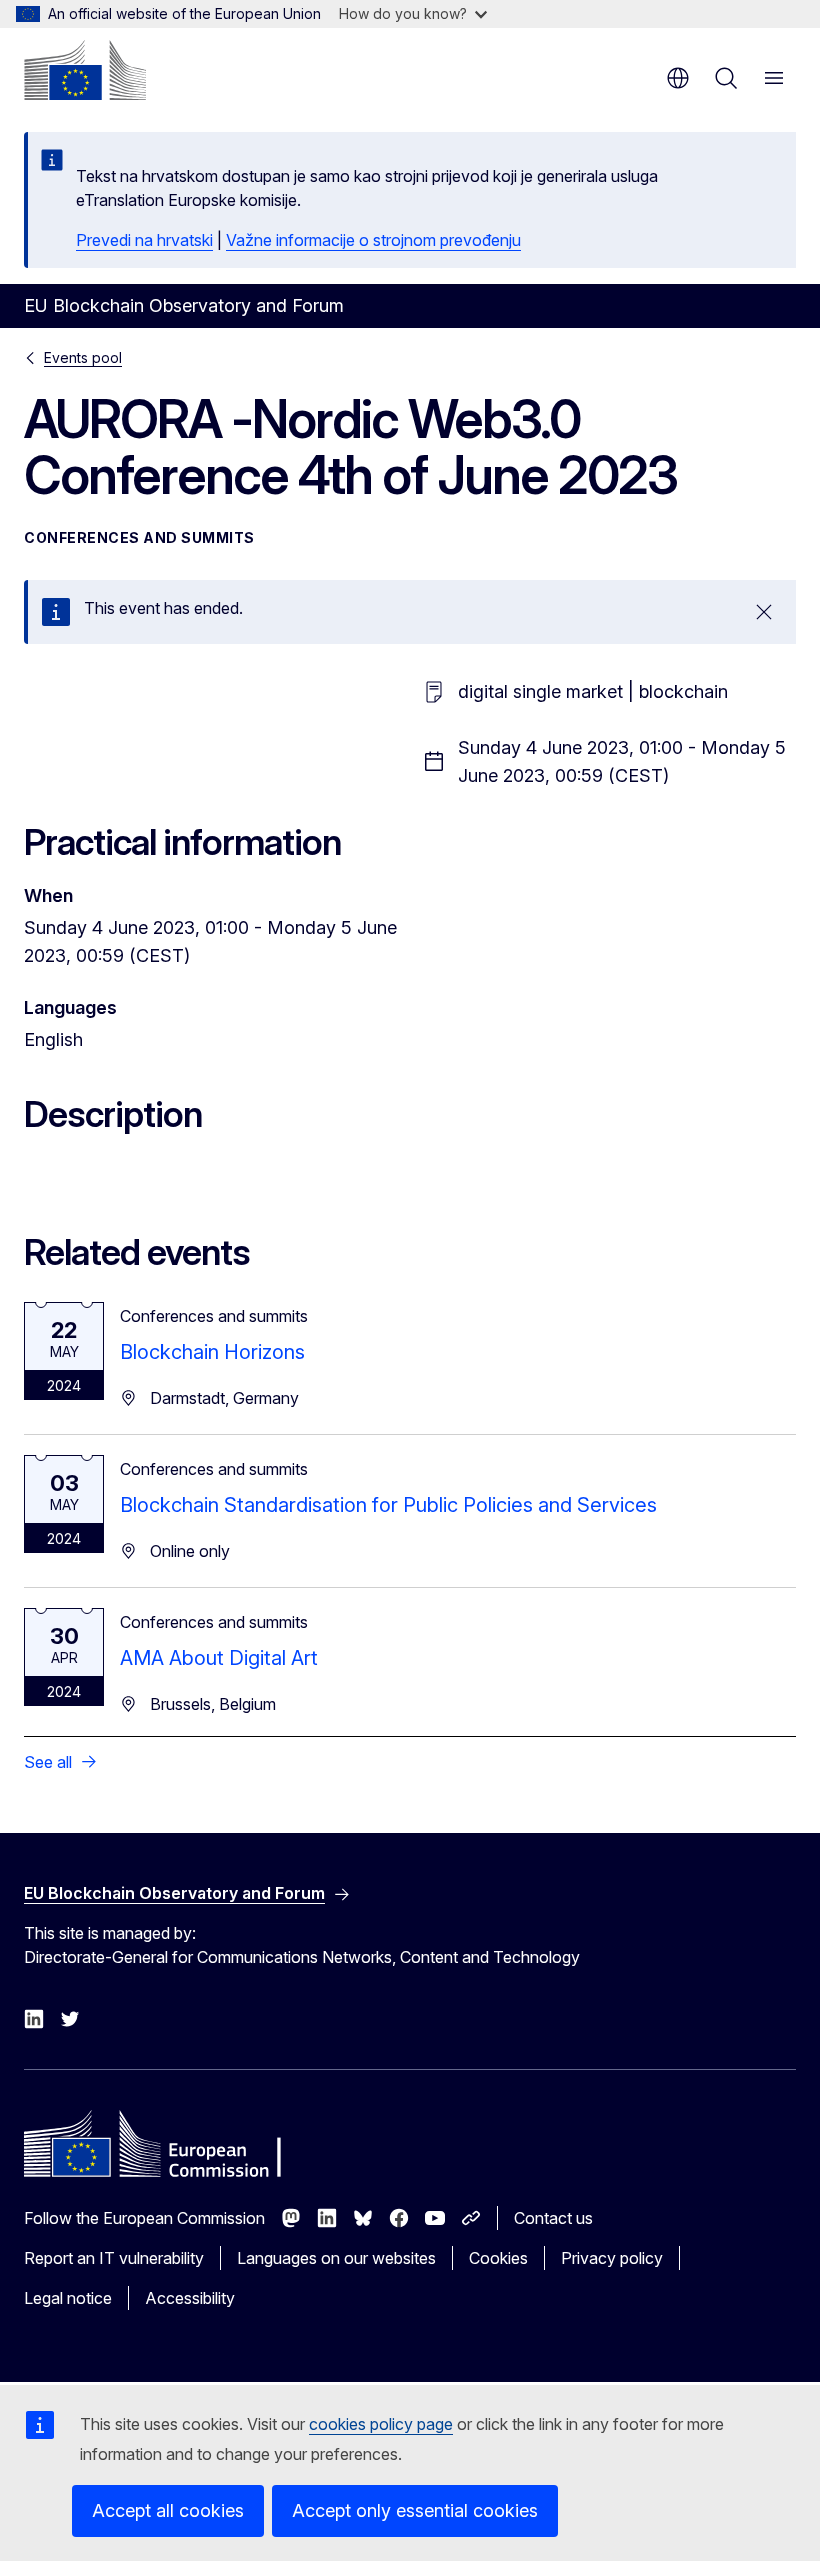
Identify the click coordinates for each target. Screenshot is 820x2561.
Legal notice (68, 2298)
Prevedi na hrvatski (144, 240)
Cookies (498, 2258)
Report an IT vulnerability (114, 2258)
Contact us (553, 2218)
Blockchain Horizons (212, 1352)
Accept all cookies (168, 2510)
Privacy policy (612, 2258)
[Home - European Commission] (85, 70)
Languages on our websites (336, 2258)
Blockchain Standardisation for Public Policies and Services (388, 1505)
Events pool (83, 357)
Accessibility (190, 2298)
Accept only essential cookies (415, 2510)
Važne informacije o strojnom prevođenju (373, 240)
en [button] (678, 78)
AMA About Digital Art (219, 1658)
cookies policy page (381, 2424)
